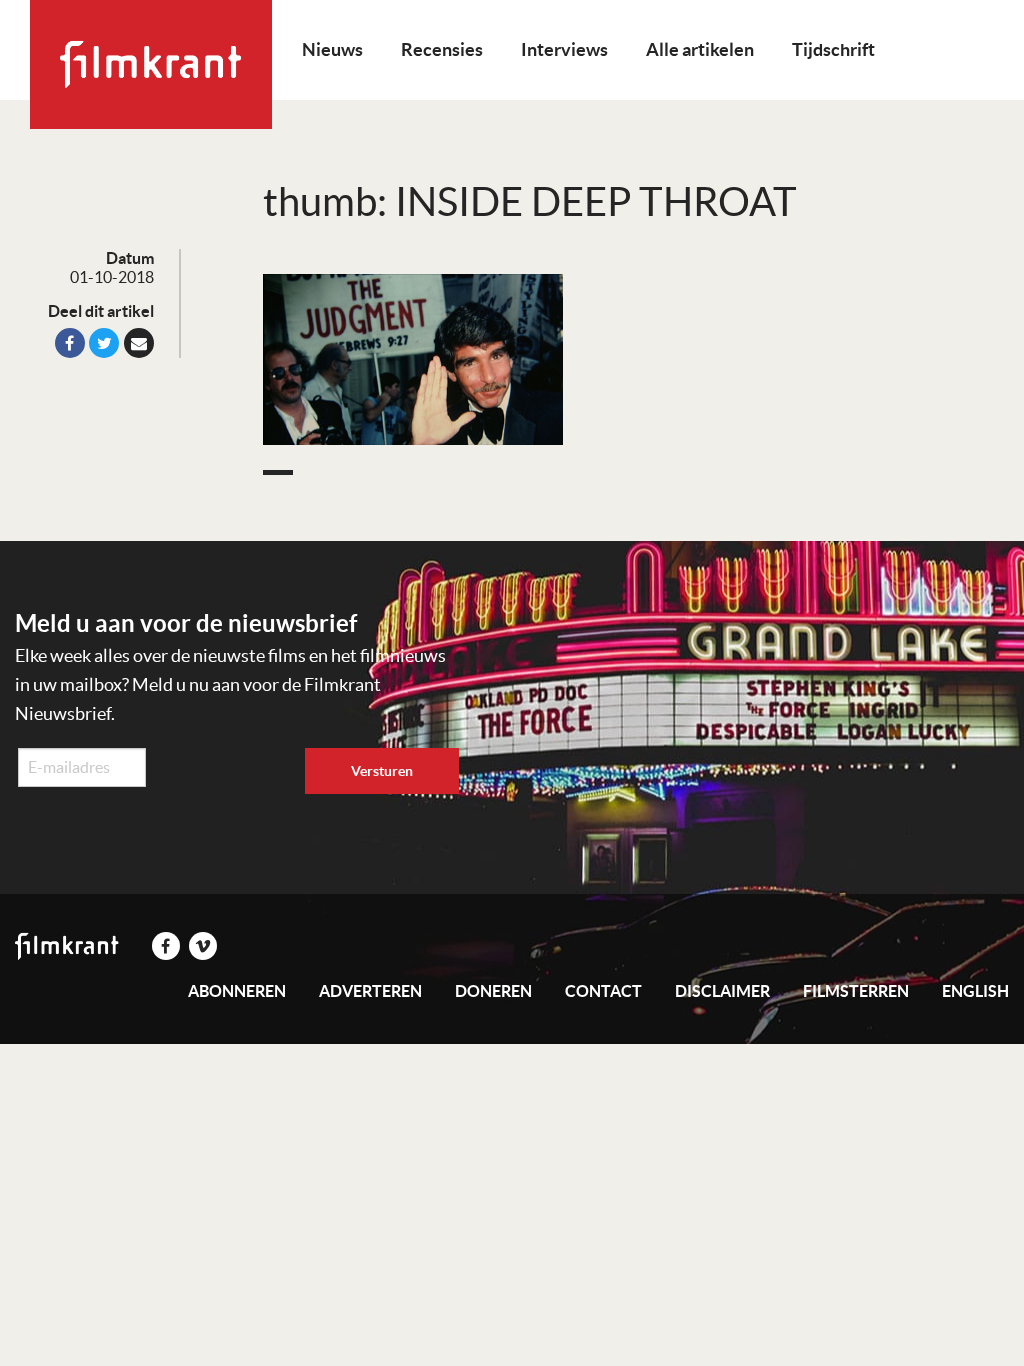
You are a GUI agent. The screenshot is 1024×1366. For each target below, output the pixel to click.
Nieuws (332, 49)
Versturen (382, 771)
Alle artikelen (700, 49)
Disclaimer (722, 991)
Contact (603, 991)
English (975, 991)
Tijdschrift (833, 49)
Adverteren (370, 991)
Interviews (564, 49)
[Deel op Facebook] (70, 343)
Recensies (442, 49)
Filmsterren (856, 991)
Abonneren (237, 991)
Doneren (493, 991)
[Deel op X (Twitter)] (104, 343)
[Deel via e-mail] (139, 343)
